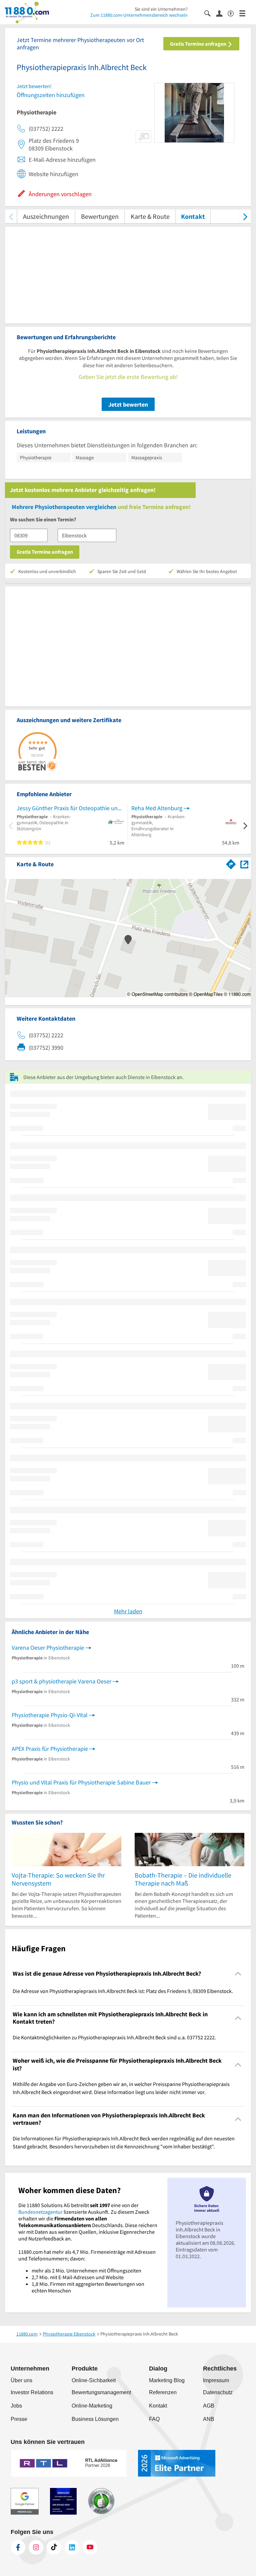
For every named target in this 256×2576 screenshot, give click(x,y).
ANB (209, 2419)
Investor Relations (32, 2392)
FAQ (154, 2419)
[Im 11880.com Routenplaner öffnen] (231, 863)
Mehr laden (128, 1611)
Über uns (21, 2380)
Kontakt (193, 216)
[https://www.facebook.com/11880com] (18, 2547)
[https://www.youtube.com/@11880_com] (90, 2547)
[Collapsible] (238, 1973)
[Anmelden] (222, 13)
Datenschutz (218, 2392)
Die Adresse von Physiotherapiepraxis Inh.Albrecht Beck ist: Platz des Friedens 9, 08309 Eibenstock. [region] (123, 1991)
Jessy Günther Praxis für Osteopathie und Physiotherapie (70, 808)
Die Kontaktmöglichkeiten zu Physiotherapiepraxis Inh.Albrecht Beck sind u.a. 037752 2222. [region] (114, 2037)
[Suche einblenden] (210, 13)
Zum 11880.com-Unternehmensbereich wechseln (139, 15)
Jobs (16, 2406)
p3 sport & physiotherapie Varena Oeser (61, 1681)
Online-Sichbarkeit (94, 2380)
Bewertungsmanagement (101, 2392)
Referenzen (163, 2392)
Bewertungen (100, 216)
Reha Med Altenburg (157, 808)
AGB (209, 2406)
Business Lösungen (95, 2419)
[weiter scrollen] (245, 216)
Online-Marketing (92, 2406)
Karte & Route (150, 216)
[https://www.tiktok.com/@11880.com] (54, 2547)
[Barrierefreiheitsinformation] (233, 13)
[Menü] (245, 13)
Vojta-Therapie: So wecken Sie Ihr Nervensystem (58, 1879)
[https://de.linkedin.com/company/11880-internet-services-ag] (72, 2547)
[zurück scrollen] (11, 216)
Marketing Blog (167, 2380)
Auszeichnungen (46, 216)
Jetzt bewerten (128, 404)
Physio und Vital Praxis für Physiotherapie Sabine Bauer (81, 1782)
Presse (19, 2419)
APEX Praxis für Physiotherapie (50, 1749)
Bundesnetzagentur (40, 2212)
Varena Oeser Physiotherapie (48, 1648)
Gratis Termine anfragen (199, 44)
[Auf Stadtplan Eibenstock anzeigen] (244, 864)
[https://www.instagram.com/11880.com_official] (36, 2547)
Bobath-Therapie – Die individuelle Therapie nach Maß (183, 1879)
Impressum (216, 2380)
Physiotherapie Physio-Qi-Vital (50, 1715)
